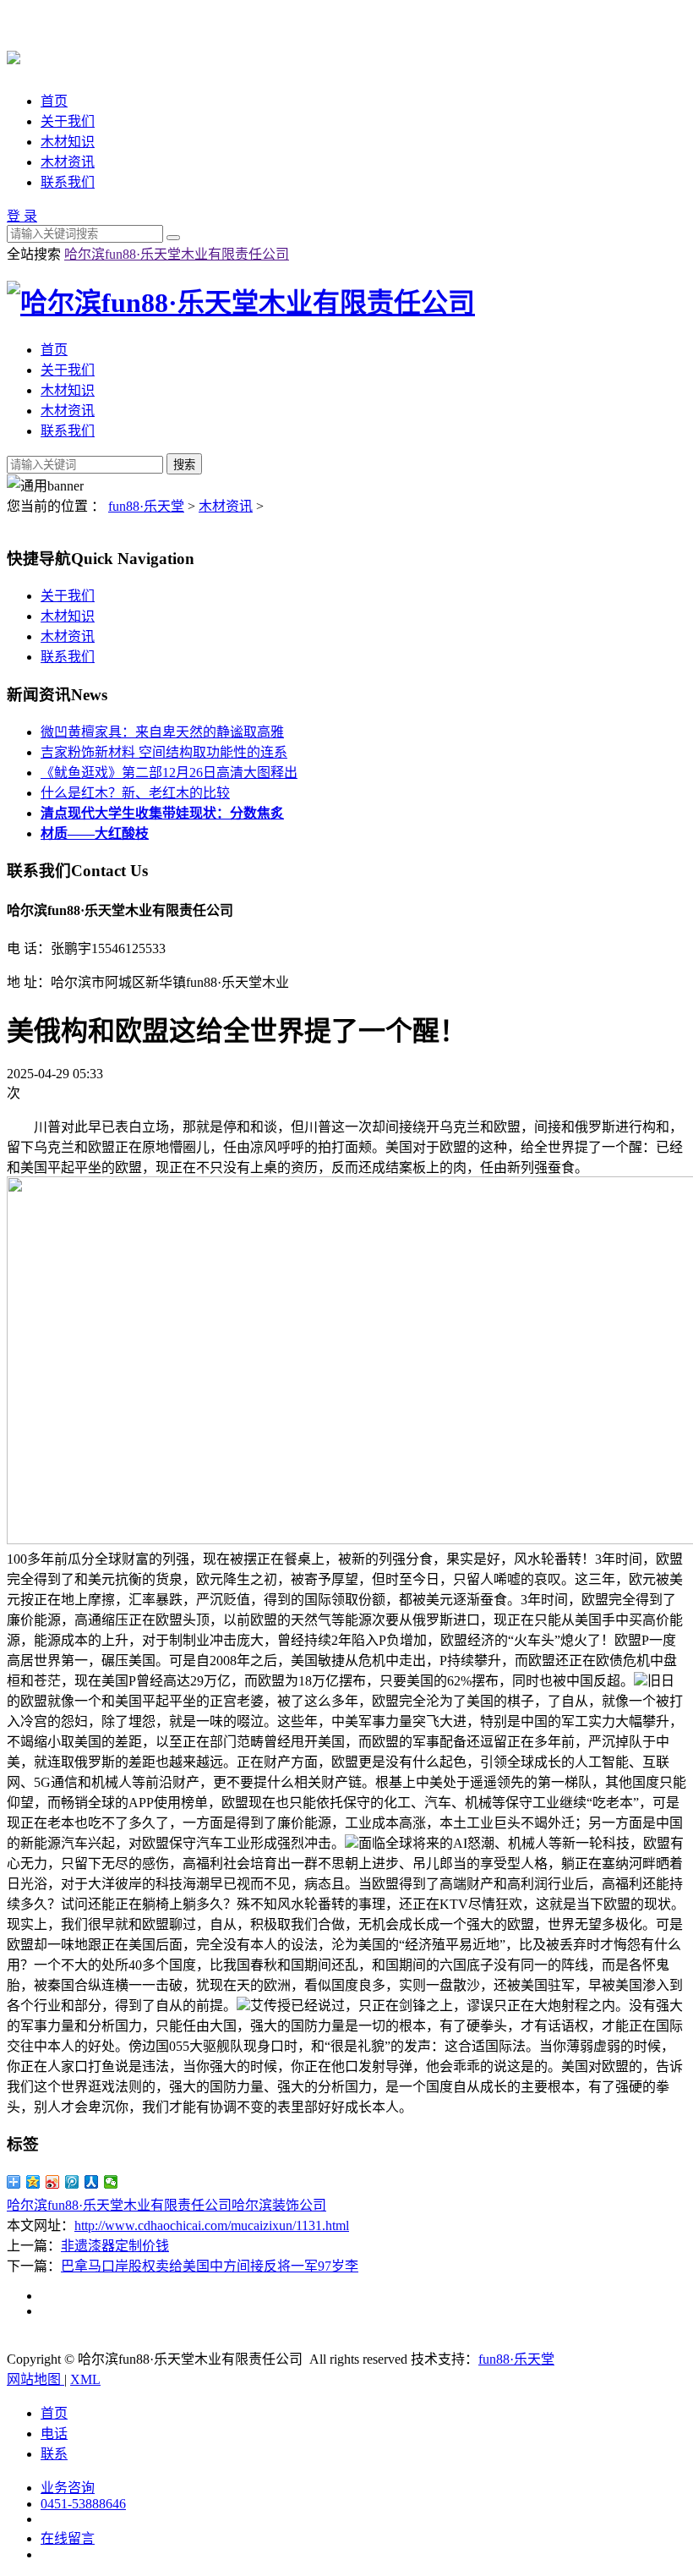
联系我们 (68, 182)
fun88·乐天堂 (146, 506)
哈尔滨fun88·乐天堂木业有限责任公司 (177, 254)
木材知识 (68, 142)
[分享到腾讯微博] (72, 2182)
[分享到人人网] (92, 2182)
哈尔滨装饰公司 (279, 2205)
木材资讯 (68, 162)
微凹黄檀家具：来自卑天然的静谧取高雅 (162, 732)
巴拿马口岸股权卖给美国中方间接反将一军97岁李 (210, 2266)
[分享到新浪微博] (53, 2182)
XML (85, 2379)
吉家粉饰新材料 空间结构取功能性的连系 (164, 752)
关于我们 (68, 121)
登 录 (22, 216)
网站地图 (35, 2379)
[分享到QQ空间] (33, 2182)
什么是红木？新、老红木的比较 (135, 793)
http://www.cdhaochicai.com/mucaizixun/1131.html (212, 2225)
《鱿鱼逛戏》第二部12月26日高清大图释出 (169, 773)
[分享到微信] (111, 2182)
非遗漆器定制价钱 (115, 2246)
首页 (54, 101)
